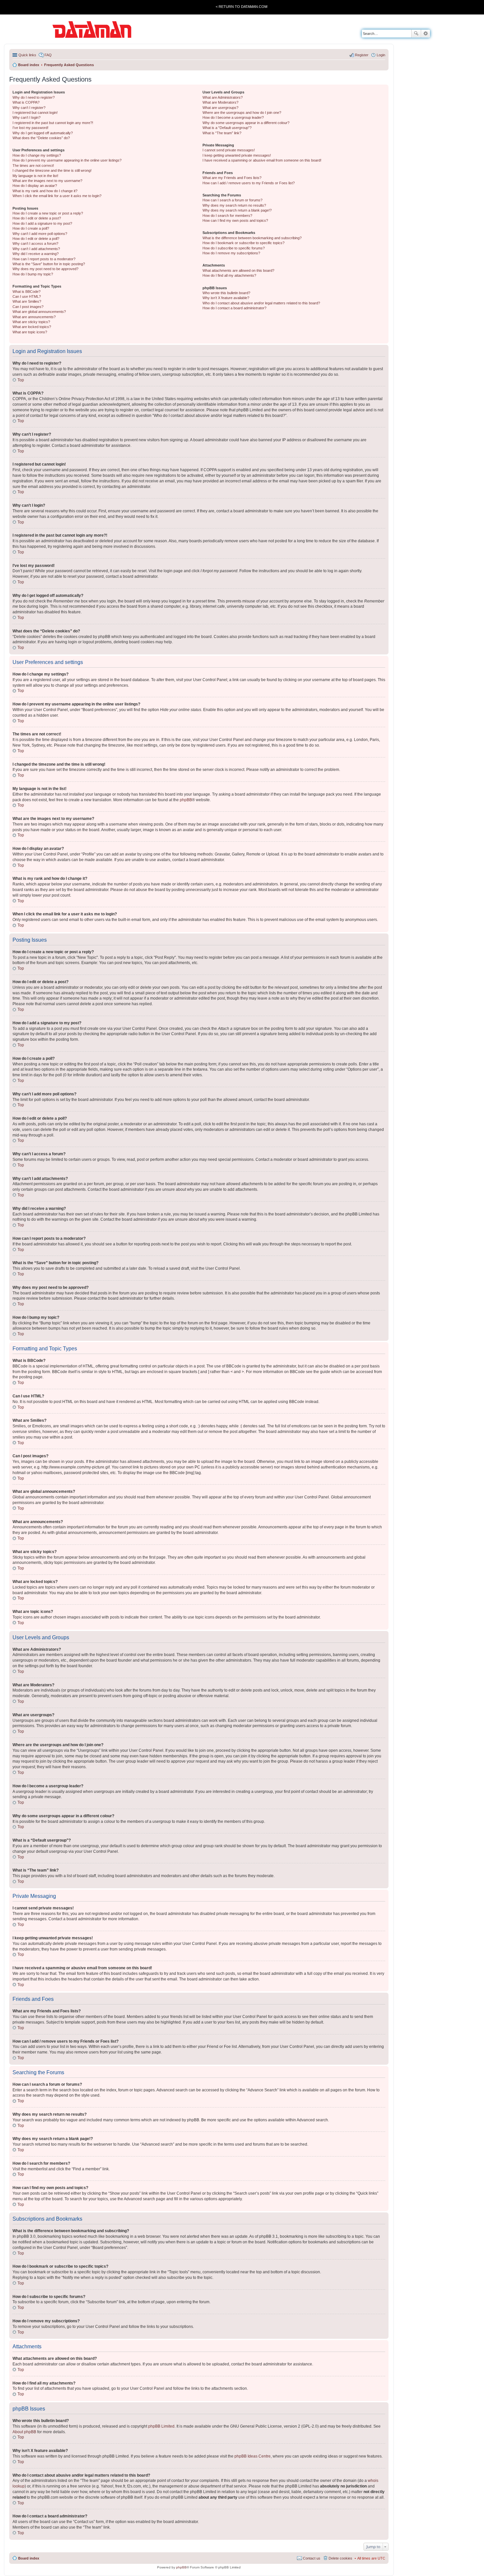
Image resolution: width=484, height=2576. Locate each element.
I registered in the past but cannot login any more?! (53, 123)
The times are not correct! (33, 166)
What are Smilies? (27, 301)
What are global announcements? (39, 312)
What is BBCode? (27, 292)
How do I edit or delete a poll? (36, 239)
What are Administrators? (223, 97)
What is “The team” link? (222, 133)
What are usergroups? (220, 108)
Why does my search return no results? (234, 205)
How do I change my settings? (37, 155)
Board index (29, 2558)
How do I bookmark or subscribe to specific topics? (243, 243)
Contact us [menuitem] (312, 2558)
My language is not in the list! (35, 176)
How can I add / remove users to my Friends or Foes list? (249, 183)
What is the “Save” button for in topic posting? (49, 264)
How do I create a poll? (31, 228)
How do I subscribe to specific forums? (234, 248)
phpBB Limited (161, 2426)
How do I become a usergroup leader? (233, 117)
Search (416, 34)
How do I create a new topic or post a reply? (48, 213)
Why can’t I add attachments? (36, 249)
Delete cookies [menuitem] (340, 2558)
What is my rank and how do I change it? (45, 191)
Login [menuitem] (381, 55)
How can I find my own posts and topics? (235, 220)
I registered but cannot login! (35, 113)
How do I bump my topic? (33, 274)
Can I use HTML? (27, 296)
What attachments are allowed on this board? (238, 270)
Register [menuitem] (362, 55)
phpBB (186, 800)
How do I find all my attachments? (229, 275)
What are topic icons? (30, 332)
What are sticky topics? (31, 322)
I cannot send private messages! (229, 150)
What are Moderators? (220, 102)
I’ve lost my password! (30, 128)
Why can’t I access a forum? (35, 243)
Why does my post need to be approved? (45, 269)
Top (21, 380)
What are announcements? (34, 317)
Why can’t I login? (27, 117)
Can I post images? (28, 307)
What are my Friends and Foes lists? (232, 178)
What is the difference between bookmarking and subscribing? (252, 238)
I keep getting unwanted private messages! (237, 155)
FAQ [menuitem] (48, 55)
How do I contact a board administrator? (234, 308)
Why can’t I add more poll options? (40, 234)
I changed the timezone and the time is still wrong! (52, 170)
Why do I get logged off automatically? (43, 133)
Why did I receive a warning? (36, 254)
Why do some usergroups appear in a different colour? (246, 123)
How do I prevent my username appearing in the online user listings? (67, 160)
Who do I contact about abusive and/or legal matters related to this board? (261, 303)
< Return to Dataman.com (242, 7)
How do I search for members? (227, 216)
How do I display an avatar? (35, 186)
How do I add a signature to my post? (42, 223)
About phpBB (24, 2432)
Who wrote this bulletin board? (226, 293)
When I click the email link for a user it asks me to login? (57, 196)
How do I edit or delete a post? (37, 218)
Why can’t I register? (29, 108)
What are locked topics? (32, 327)
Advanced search (426, 34)
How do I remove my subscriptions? (231, 253)
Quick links (27, 55)
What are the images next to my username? (47, 181)
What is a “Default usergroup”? (227, 128)
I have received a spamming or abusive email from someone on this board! (262, 160)
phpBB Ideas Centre (253, 2456)
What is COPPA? (26, 102)
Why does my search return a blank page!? (237, 210)
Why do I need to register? (34, 97)
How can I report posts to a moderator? (44, 259)
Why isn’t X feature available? (226, 298)
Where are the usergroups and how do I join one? (242, 113)
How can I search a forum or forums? (232, 200)
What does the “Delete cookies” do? (41, 138)
